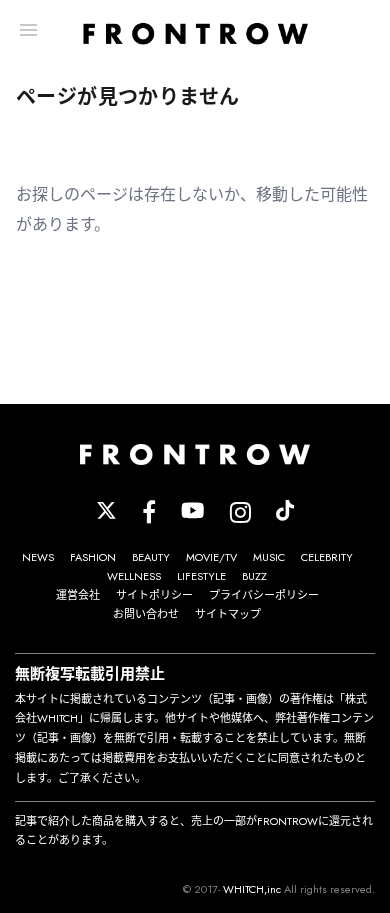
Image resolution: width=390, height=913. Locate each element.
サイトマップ (228, 614)
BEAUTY (151, 557)
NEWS (38, 557)
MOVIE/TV (211, 557)
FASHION (93, 557)
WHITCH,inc (252, 889)
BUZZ (254, 576)
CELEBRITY (327, 557)
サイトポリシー (154, 595)
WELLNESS (134, 576)
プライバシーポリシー (264, 595)
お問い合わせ (146, 614)
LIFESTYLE (201, 576)
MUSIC (269, 557)
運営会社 (78, 595)
